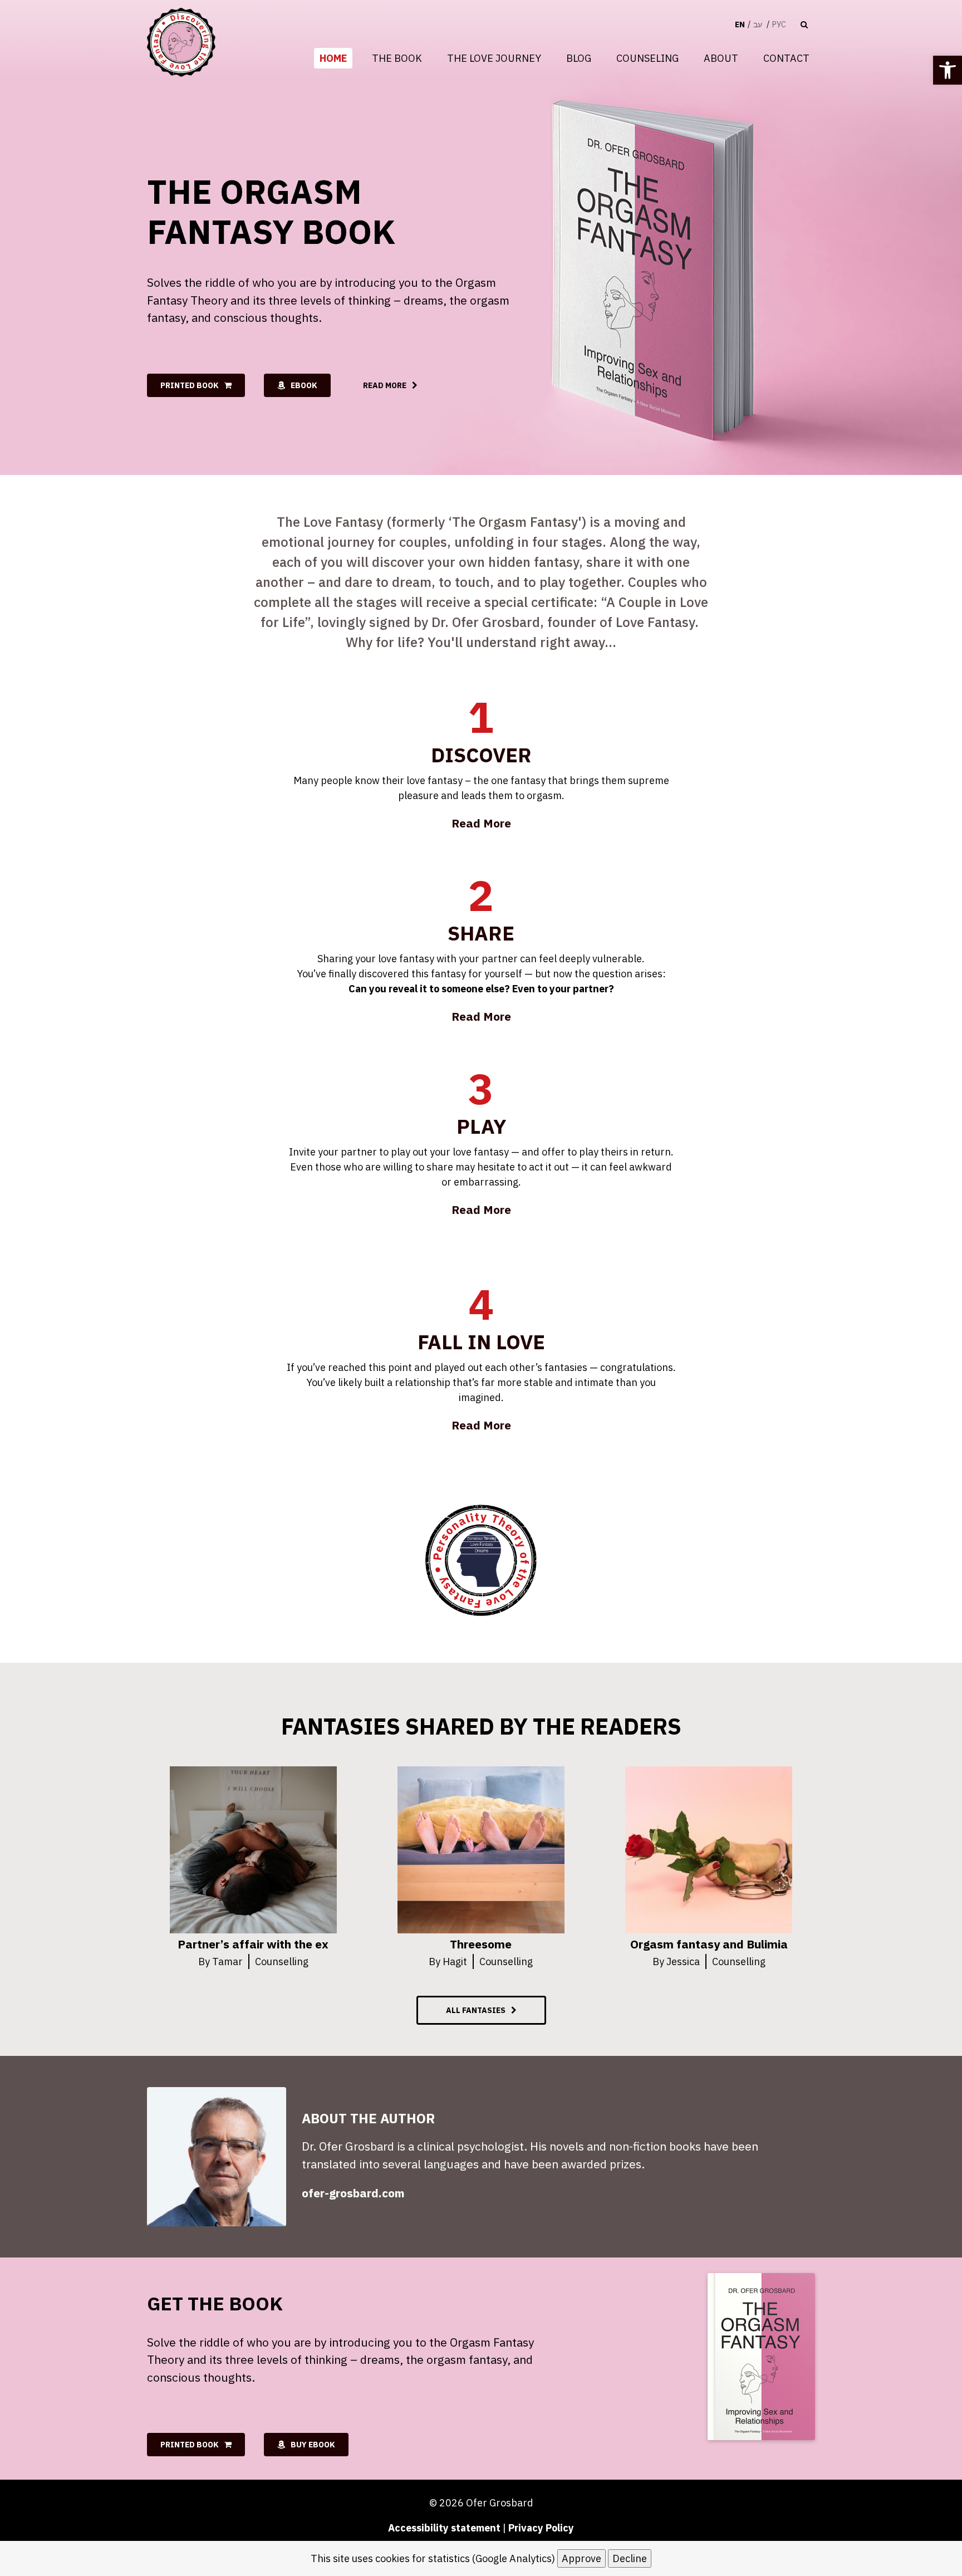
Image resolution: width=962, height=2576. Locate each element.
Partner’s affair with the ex (253, 1944)
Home (333, 58)
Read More (385, 385)
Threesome (481, 1944)
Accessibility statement (444, 2528)
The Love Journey (494, 58)
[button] (948, 70)
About (721, 58)
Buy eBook (313, 2445)
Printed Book (190, 385)
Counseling (647, 58)
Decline (630, 2558)
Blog (579, 58)
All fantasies (476, 2010)
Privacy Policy (541, 2528)
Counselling (282, 1962)
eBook (304, 385)
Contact (786, 58)
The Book (397, 58)
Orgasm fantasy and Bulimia (709, 1944)
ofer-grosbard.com (353, 2193)
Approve (581, 2558)
